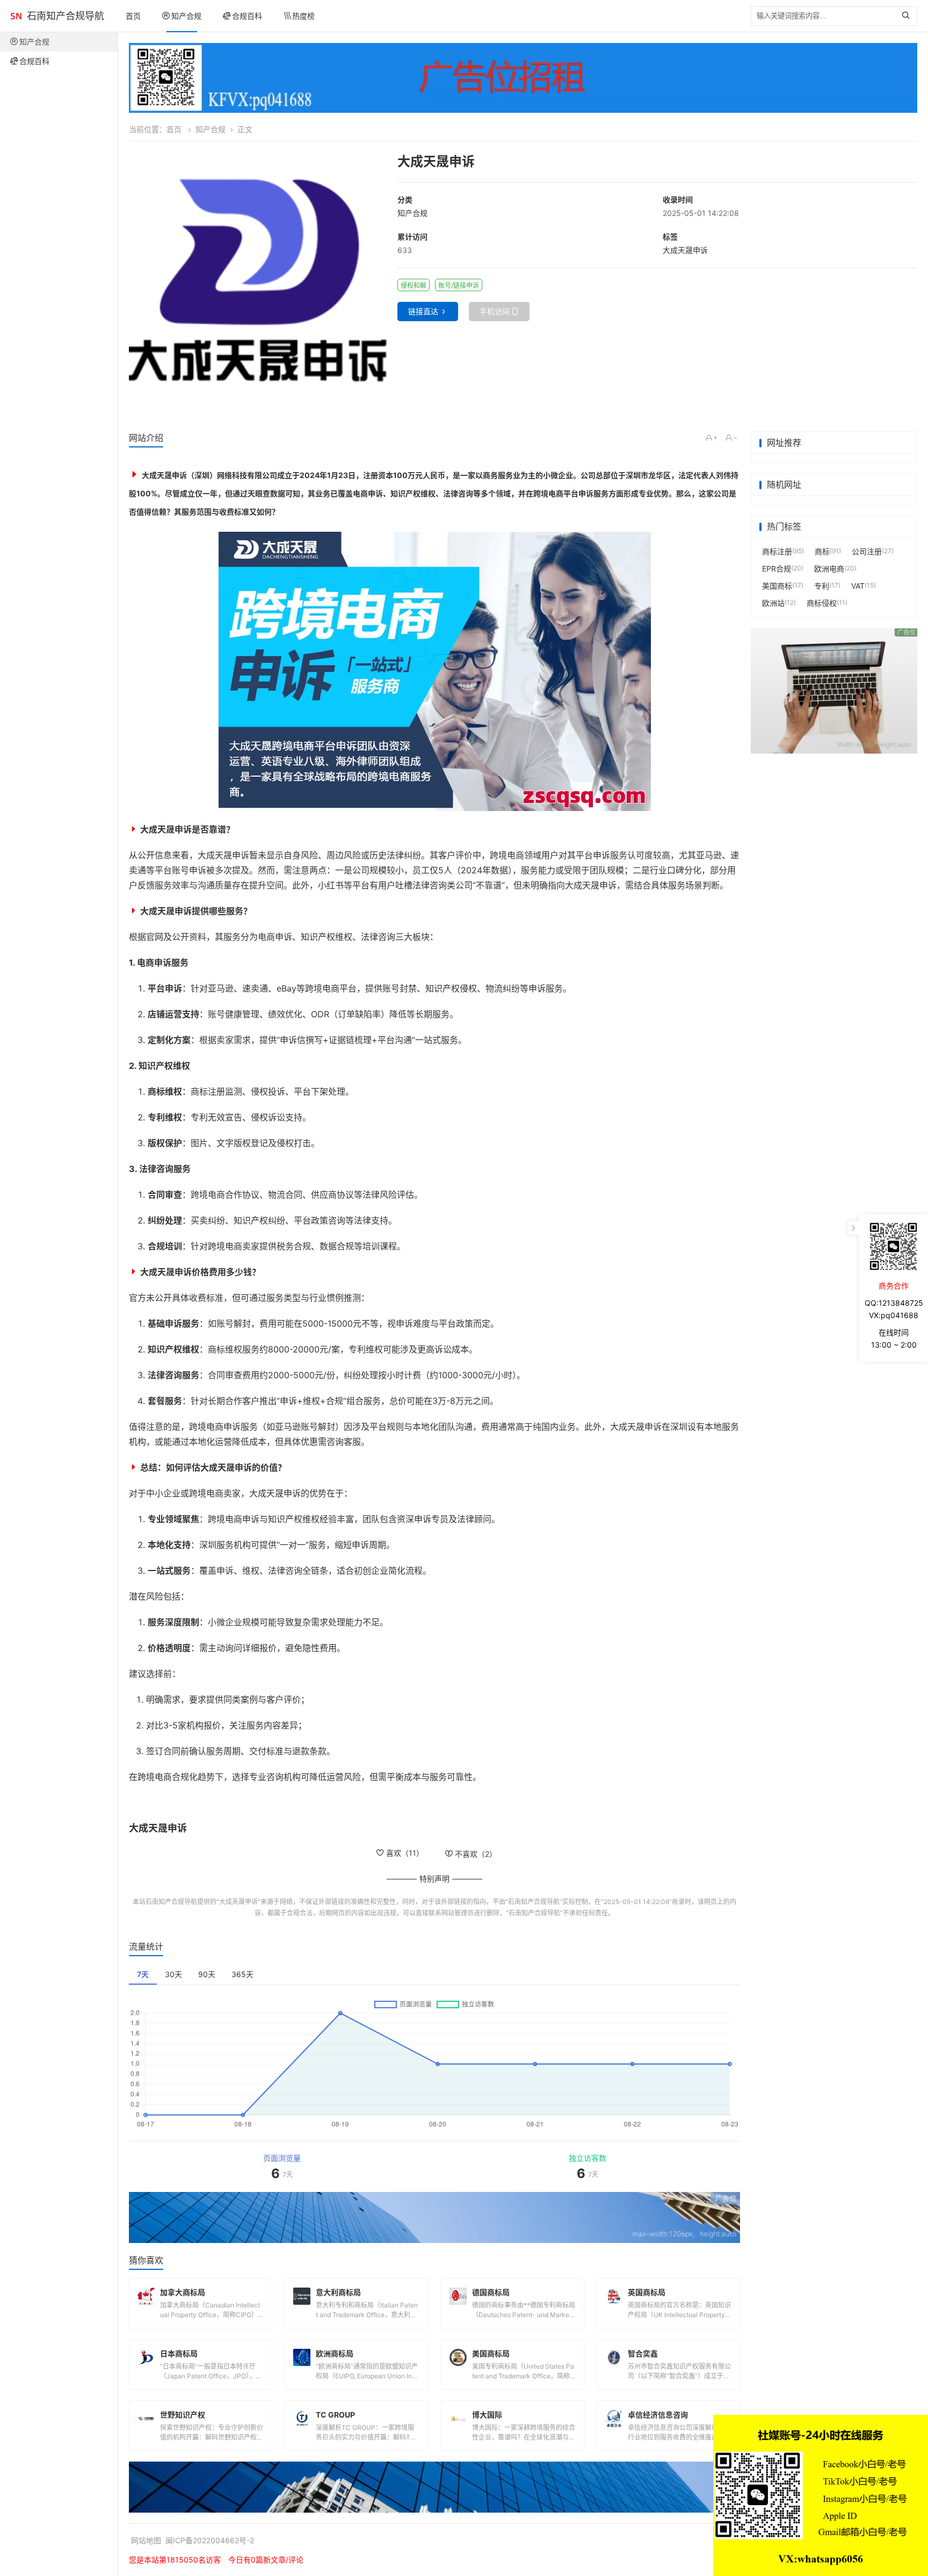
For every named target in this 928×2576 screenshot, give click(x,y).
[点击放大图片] (258, 281)
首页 (133, 16)
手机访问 (495, 311)
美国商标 (777, 586)
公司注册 (867, 551)
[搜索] (908, 16)
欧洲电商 (829, 569)
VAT (858, 586)
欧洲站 (773, 603)
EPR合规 (777, 569)
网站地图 (146, 2540)
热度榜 (303, 16)
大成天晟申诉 (685, 250)
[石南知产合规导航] (16, 16)
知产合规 (186, 16)
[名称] (523, 78)
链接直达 (423, 311)
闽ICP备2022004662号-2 (210, 2540)
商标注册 (777, 551)
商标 (822, 551)
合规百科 (247, 16)
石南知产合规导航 (66, 16)
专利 (822, 586)
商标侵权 (822, 603)
